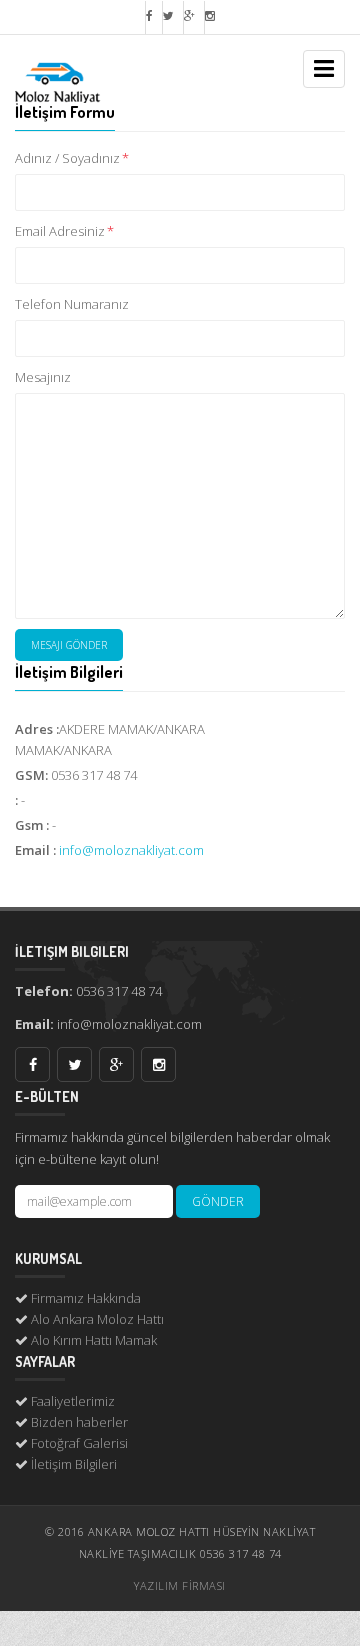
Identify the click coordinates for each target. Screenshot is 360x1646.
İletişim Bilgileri (74, 1464)
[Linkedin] (209, 17)
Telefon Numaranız (72, 304)
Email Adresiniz (64, 231)
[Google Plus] (189, 17)
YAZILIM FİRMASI (180, 1585)
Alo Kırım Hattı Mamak (94, 1340)
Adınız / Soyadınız (72, 158)
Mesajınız (43, 377)
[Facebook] (149, 17)
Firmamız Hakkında (86, 1298)
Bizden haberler (79, 1422)
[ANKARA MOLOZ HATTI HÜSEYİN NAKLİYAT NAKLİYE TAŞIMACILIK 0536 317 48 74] (85, 62)
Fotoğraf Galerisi (79, 1443)
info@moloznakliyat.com (131, 850)
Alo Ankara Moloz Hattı (97, 1319)
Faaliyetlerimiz (73, 1401)
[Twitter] (168, 17)
